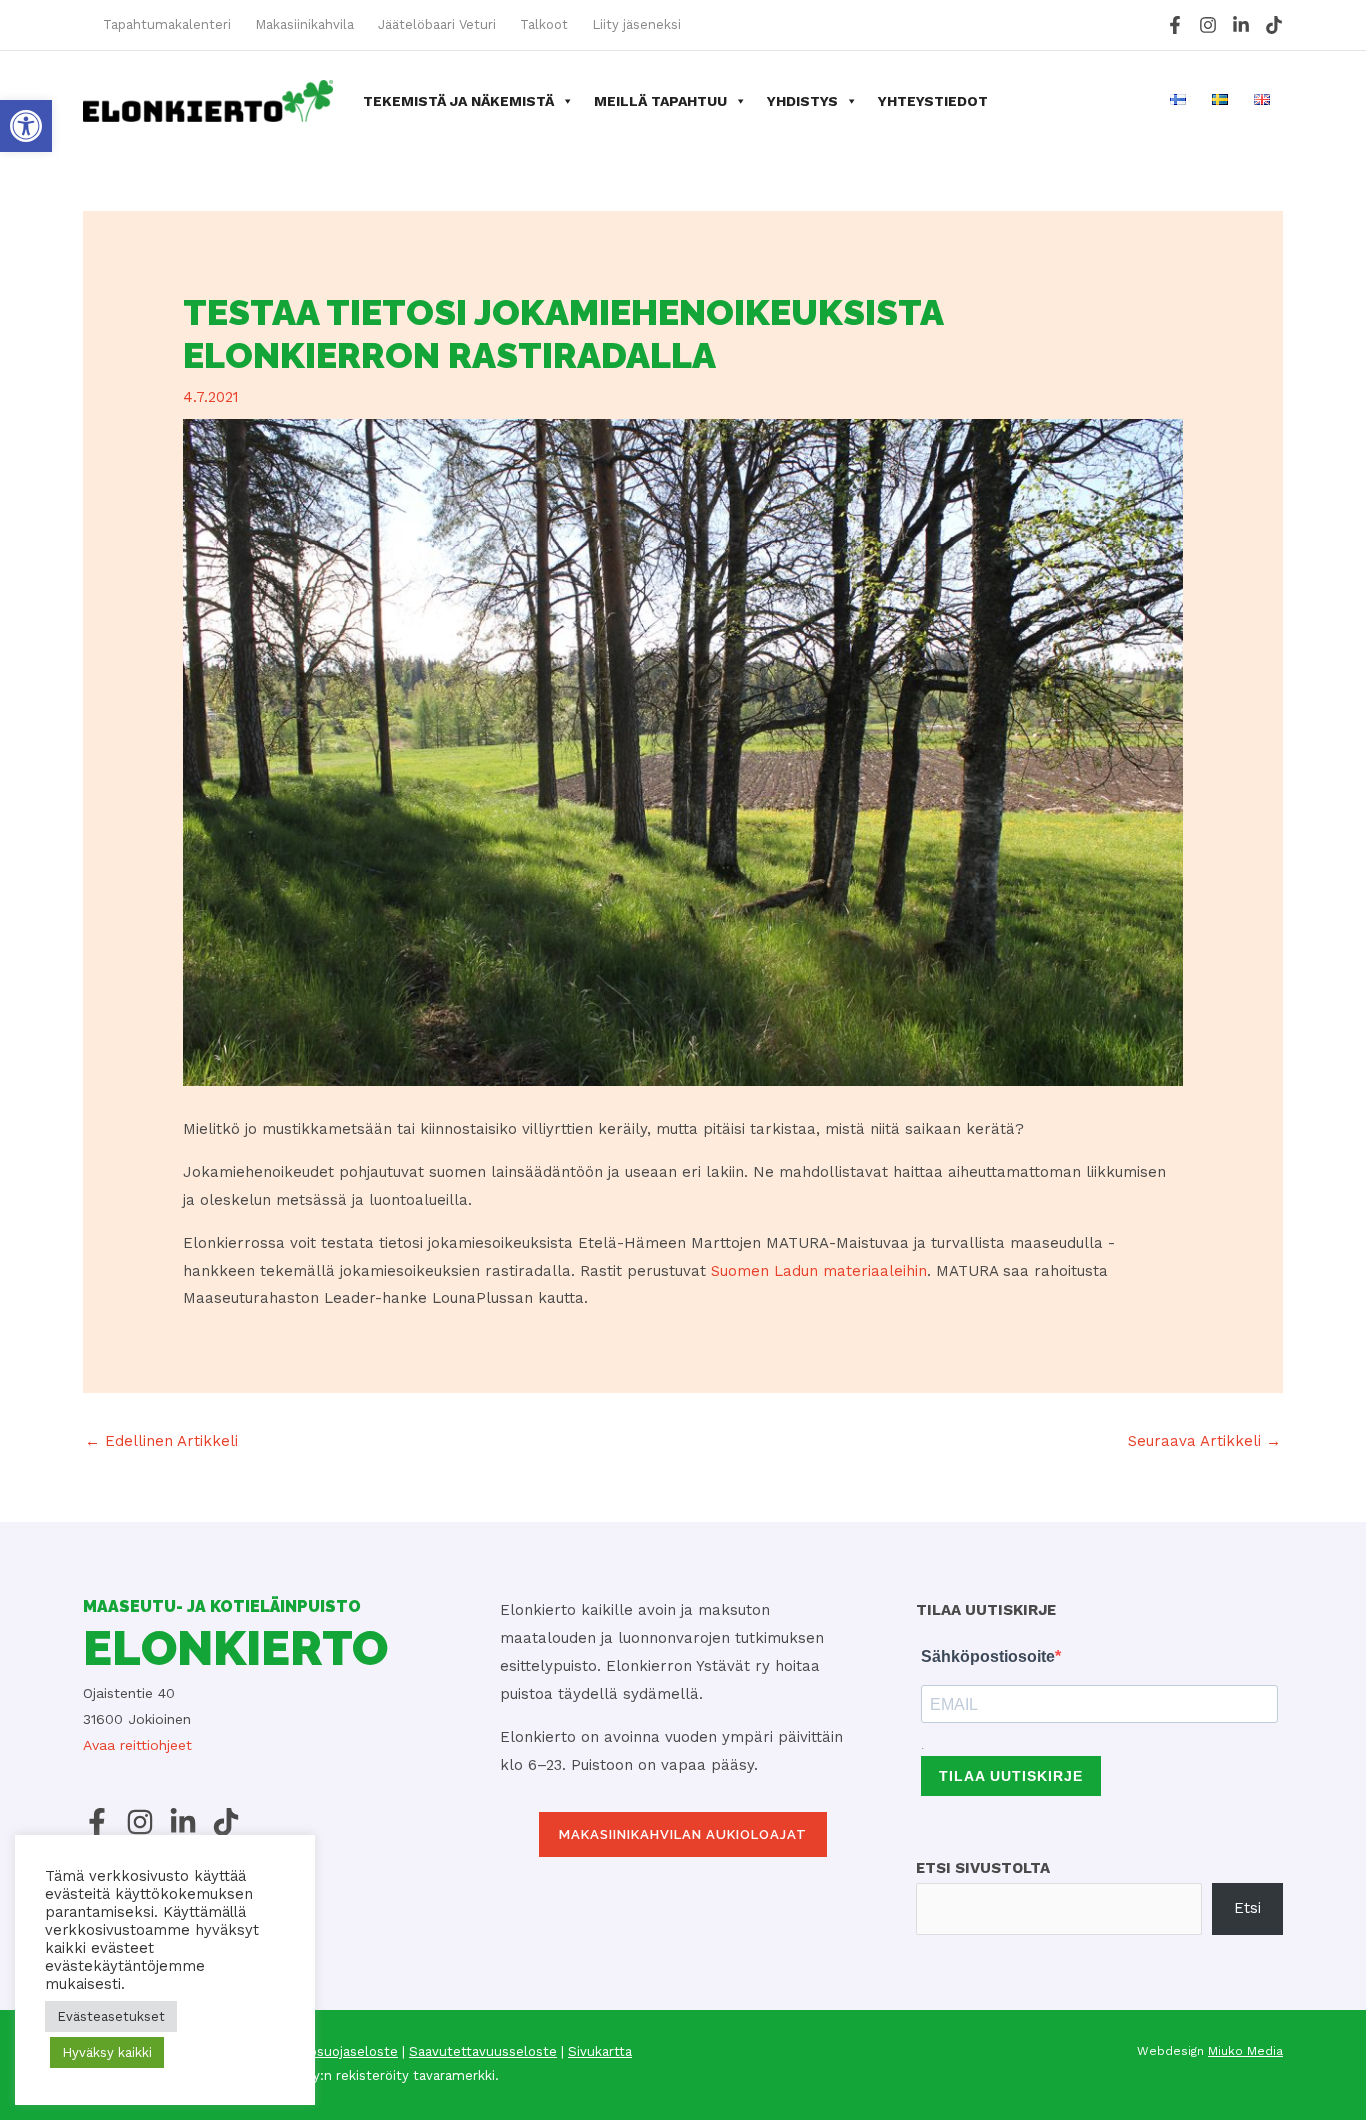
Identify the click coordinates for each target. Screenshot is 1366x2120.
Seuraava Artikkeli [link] (1204, 1441)
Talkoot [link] (544, 24)
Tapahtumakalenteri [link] (167, 24)
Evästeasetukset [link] (111, 2016)
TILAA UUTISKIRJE (1011, 1776)
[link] (26, 126)
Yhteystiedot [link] (933, 101)
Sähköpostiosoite (988, 1656)
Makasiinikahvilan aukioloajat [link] (683, 1834)
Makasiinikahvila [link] (304, 24)
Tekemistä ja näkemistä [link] (458, 101)
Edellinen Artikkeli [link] (161, 1441)
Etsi (1247, 1908)
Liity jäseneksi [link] (636, 24)
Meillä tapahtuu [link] (660, 101)
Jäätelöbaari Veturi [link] (437, 24)
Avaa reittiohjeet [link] (137, 1745)
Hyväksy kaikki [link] (107, 2052)
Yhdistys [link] (802, 101)
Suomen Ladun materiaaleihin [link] (819, 1271)
